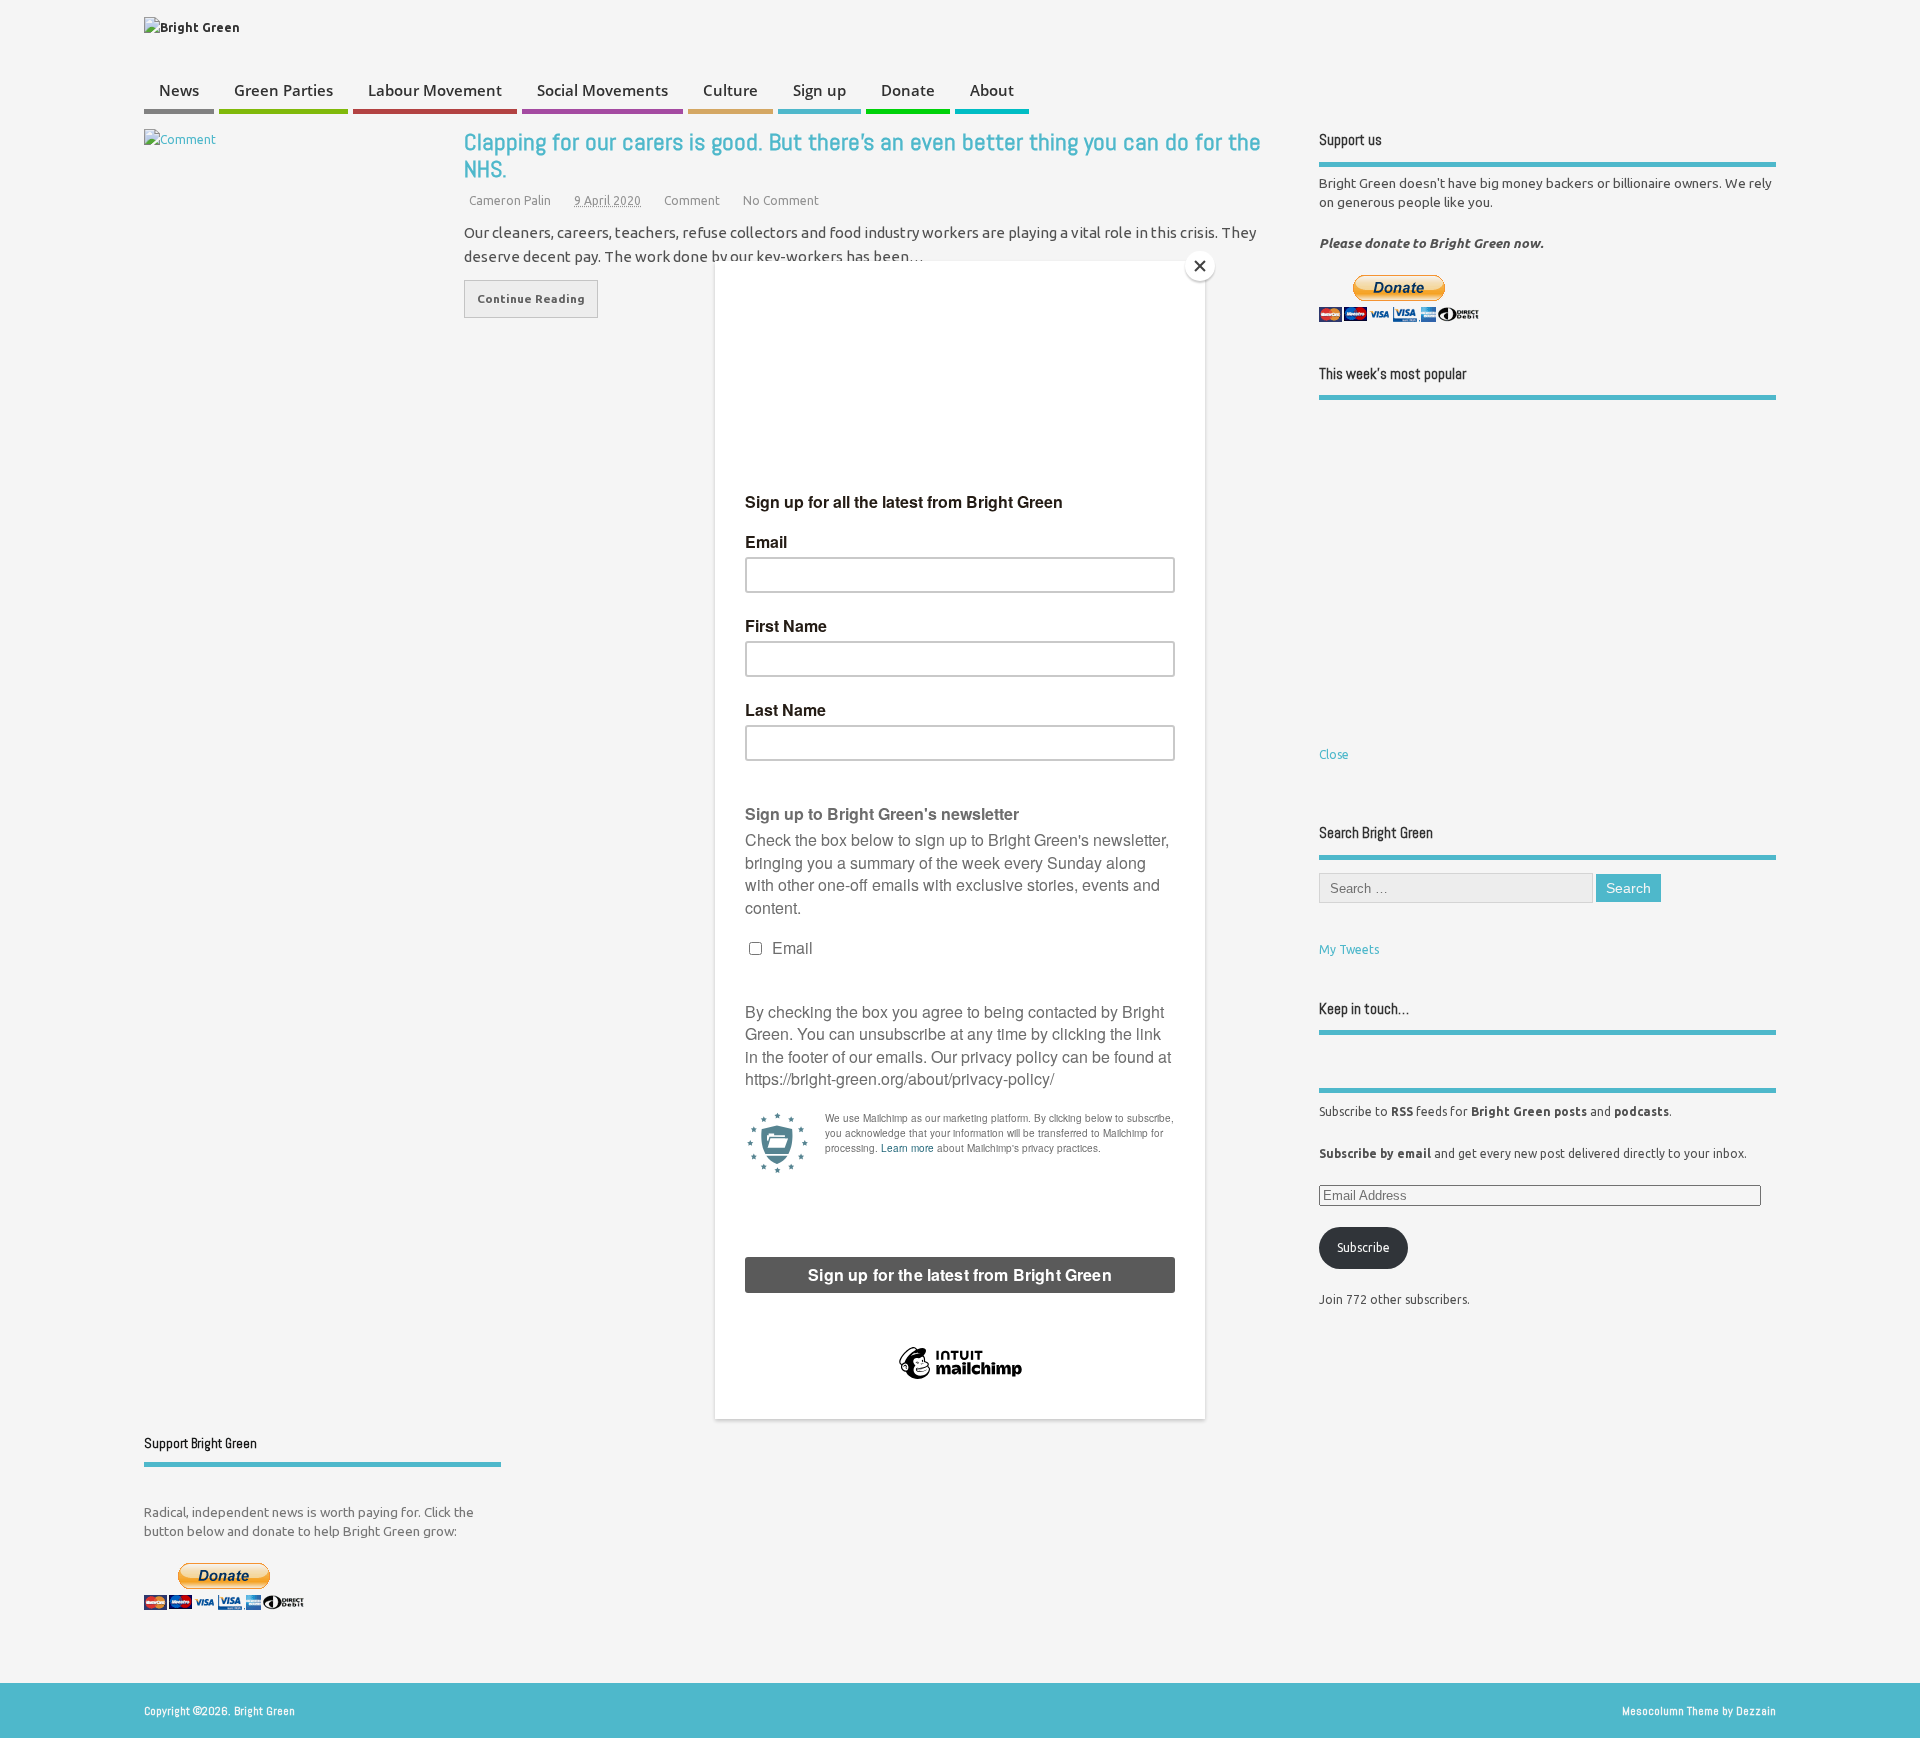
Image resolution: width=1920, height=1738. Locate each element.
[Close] (1200, 266)
